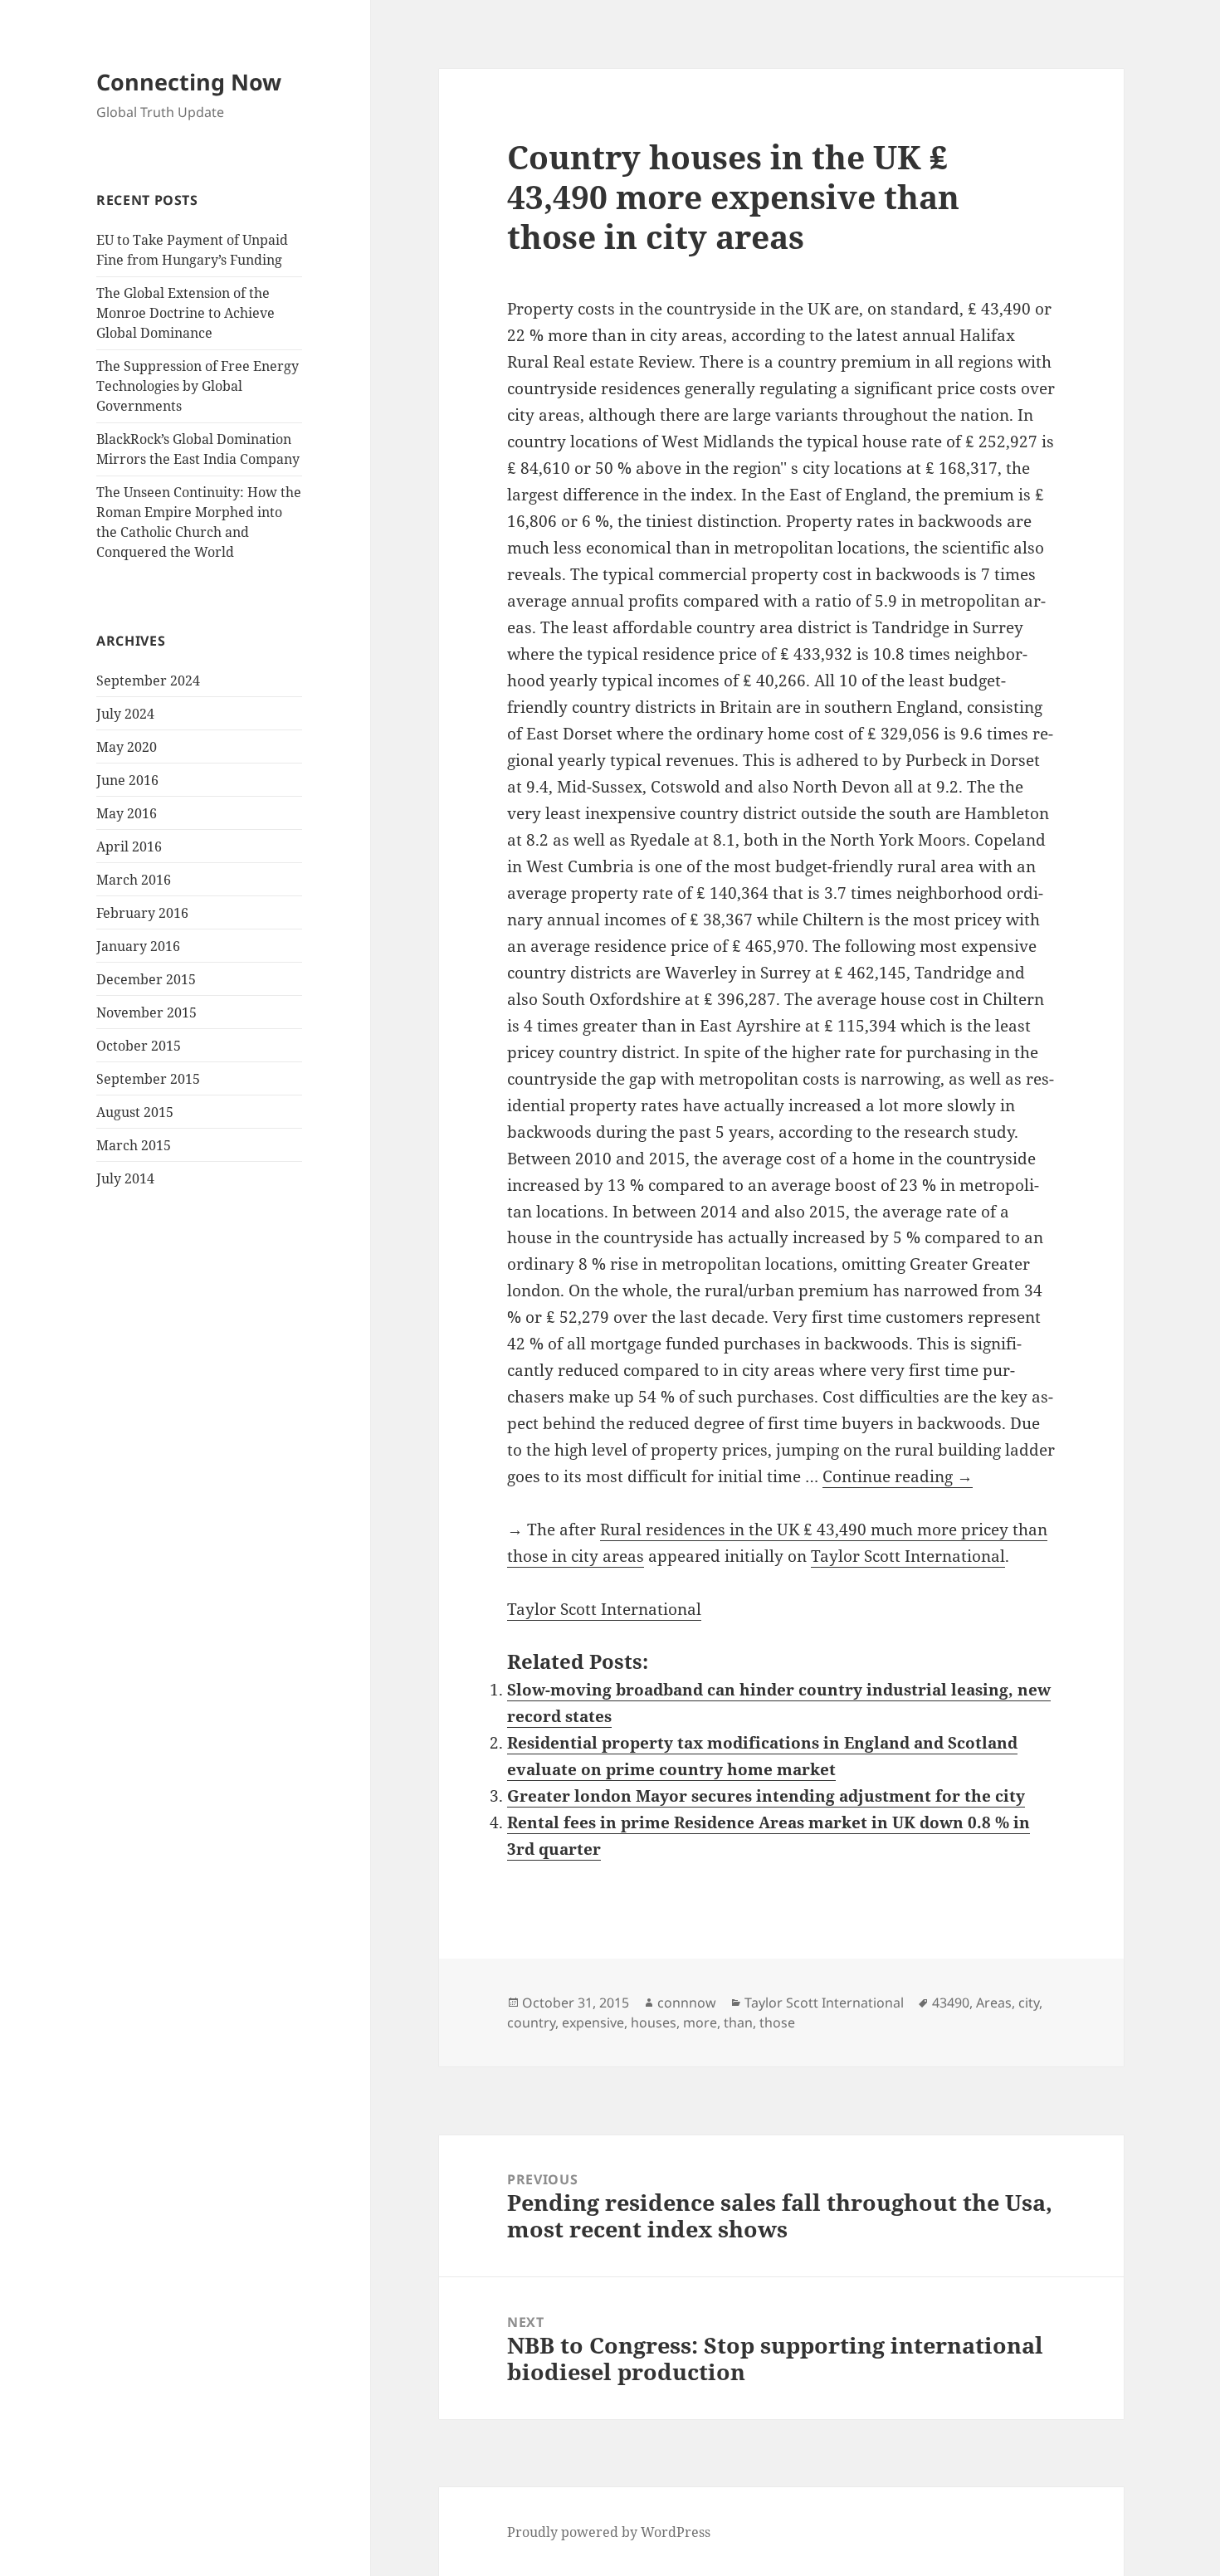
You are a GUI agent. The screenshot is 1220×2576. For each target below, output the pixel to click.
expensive (593, 2022)
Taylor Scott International (908, 1556)
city (1029, 2003)
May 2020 (127, 747)
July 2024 (125, 714)
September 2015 (148, 1079)
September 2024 (148, 681)
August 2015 (135, 1112)
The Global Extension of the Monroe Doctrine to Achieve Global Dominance (185, 313)
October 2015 (139, 1046)
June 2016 (127, 780)
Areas (994, 2003)
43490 (951, 2003)
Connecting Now (189, 82)
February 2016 (142, 913)
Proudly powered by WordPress (609, 2532)
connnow (687, 2003)
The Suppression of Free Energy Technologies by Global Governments (198, 386)
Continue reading (898, 1476)
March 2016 (134, 880)
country (531, 2022)
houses (654, 2022)
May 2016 (127, 813)
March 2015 (134, 1145)
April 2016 (129, 846)
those (777, 2022)
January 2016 (138, 946)
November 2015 (146, 1012)
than (738, 2022)
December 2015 (146, 979)
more (700, 2022)
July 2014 (125, 1178)
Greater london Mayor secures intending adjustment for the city (766, 1796)
